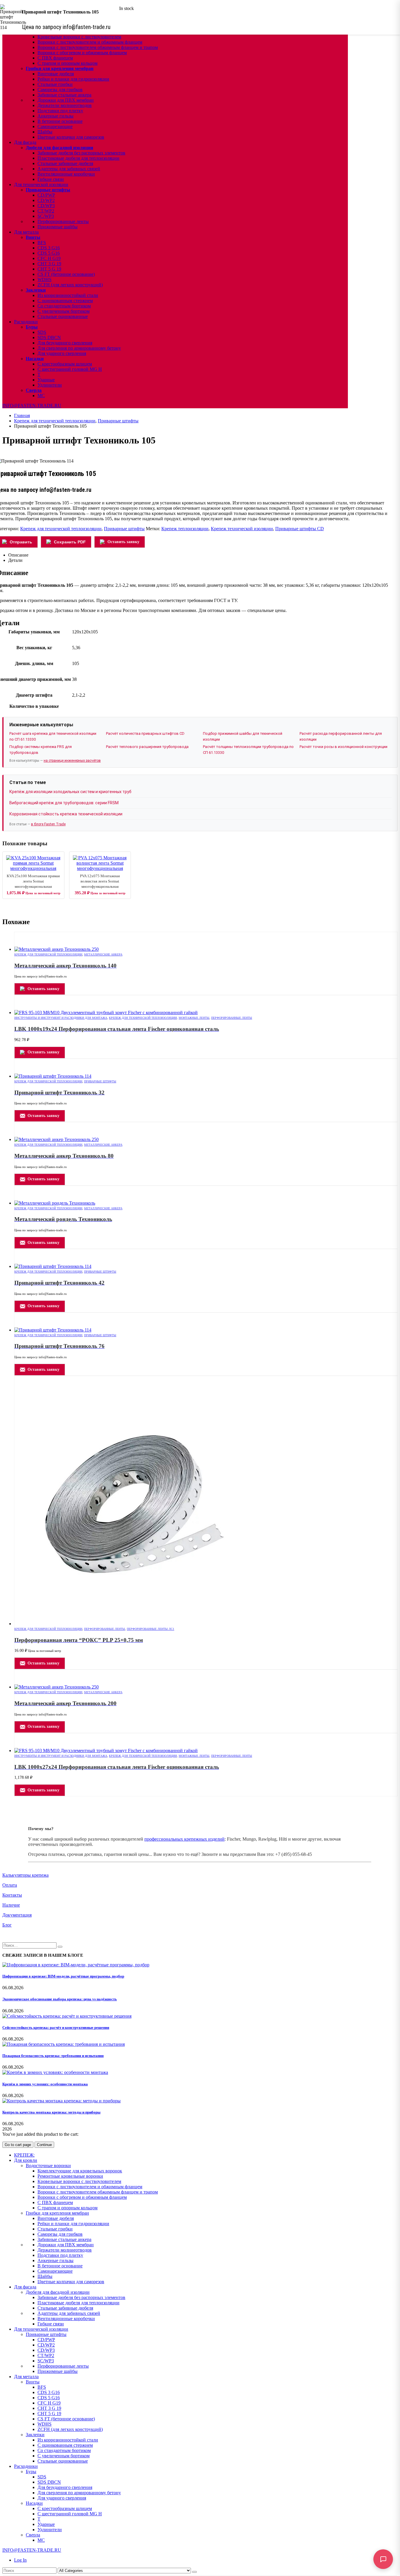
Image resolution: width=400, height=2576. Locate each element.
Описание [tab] (18, 555)
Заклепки (36, 290)
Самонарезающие (55, 126)
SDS (42, 332)
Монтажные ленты (194, 1018)
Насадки (35, 359)
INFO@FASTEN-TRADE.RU (32, 405)
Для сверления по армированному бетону (79, 348)
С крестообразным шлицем (65, 364)
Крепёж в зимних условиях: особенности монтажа (45, 2084)
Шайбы (45, 132)
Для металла (26, 232)
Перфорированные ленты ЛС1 (151, 1629)
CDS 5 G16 (49, 253)
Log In (20, 2560)
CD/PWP (46, 195)
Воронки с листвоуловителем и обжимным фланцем (90, 42)
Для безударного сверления (65, 343)
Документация (17, 1915)
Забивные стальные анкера (64, 95)
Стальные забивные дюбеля (65, 163)
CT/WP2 (46, 211)
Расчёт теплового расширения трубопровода (147, 747)
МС (41, 396)
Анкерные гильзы (55, 116)
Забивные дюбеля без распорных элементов (81, 153)
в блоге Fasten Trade (48, 824)
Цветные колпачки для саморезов (71, 137)
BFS (42, 243)
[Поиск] (194, 2572)
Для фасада (25, 142)
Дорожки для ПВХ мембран (66, 100)
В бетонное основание (60, 121)
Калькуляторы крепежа (25, 1875)
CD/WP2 (46, 200)
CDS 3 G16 (49, 248)
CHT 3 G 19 (49, 264)
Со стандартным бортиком (64, 306)
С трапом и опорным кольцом (67, 63)
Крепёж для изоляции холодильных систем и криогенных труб (70, 792)
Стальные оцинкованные (63, 316)
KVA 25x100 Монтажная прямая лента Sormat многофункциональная (33, 881)
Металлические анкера (103, 954)
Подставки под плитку (60, 111)
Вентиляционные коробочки (66, 174)
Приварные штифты (48, 190)
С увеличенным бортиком (64, 311)
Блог (7, 1925)
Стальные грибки (55, 84)
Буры (32, 327)
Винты (33, 237)
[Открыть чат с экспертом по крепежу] (383, 2559)
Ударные (46, 380)
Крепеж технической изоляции (242, 529)
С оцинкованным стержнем (65, 301)
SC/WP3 (46, 216)
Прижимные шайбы (58, 227)
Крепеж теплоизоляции (185, 529)
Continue (44, 2145)
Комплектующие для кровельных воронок (80, 2171)
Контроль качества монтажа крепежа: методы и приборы (51, 2112)
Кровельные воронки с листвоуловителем (79, 37)
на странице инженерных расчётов (72, 761)
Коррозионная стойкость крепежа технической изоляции (66, 814)
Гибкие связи (51, 179)
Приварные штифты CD (300, 529)
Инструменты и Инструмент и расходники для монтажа (61, 1018)
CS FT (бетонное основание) (66, 274)
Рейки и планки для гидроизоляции (73, 79)
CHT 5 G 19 (49, 269)
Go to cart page (18, 2145)
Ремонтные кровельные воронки (70, 2176)
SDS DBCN (49, 337)
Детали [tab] (15, 560)
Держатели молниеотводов (65, 105)
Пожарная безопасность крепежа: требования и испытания (53, 2056)
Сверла (34, 390)
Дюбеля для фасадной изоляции (59, 148)
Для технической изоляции (41, 185)
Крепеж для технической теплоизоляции (61, 529)
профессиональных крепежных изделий (184, 1839)
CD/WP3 (46, 206)
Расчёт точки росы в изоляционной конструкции (343, 747)
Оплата (10, 1885)
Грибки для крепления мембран (60, 68)
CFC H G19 (49, 258)
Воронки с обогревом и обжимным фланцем (82, 53)
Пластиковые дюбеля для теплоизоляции (78, 158)
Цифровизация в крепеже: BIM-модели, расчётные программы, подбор (63, 1976)
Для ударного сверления (62, 353)
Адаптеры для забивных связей (69, 169)
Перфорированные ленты (63, 221)
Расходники (26, 322)
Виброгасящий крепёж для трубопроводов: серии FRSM (64, 803)
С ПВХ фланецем (55, 58)
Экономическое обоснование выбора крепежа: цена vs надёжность (60, 1999)
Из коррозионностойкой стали (68, 295)
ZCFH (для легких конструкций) (70, 285)
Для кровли (26, 2160)
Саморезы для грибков (60, 90)
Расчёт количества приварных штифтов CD (145, 733)
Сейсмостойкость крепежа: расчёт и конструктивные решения (56, 2027)
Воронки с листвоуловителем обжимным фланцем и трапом (98, 47)
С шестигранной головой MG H (70, 369)
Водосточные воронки (48, 2166)
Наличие (11, 1905)
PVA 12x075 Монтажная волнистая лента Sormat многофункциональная (100, 881)
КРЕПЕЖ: (24, 2155)
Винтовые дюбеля (56, 74)
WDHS (45, 279)
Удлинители (50, 385)
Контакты (12, 1895)
